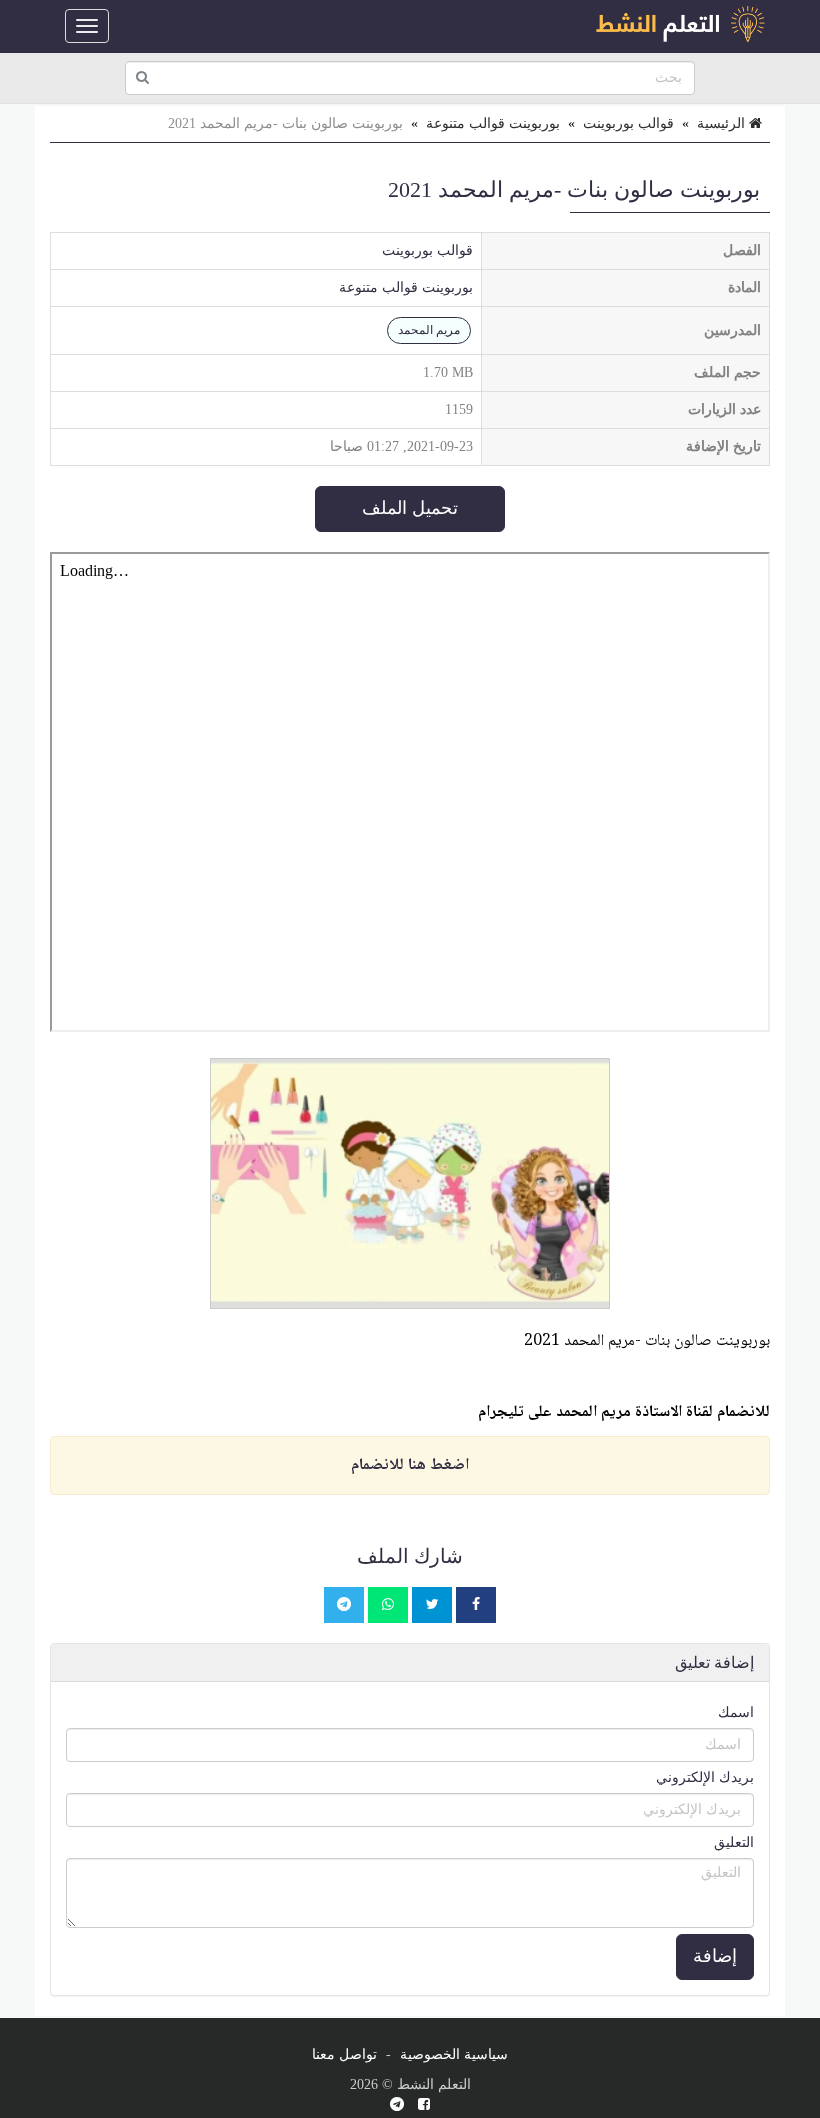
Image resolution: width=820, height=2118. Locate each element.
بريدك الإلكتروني (705, 1777)
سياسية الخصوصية (454, 2054)
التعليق (734, 1842)
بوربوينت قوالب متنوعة (493, 123)
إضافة (715, 1956)
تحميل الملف (410, 508)
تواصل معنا (344, 2054)
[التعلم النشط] (680, 26)
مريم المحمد (429, 330)
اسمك (736, 1712)
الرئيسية (723, 123)
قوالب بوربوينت (628, 123)
